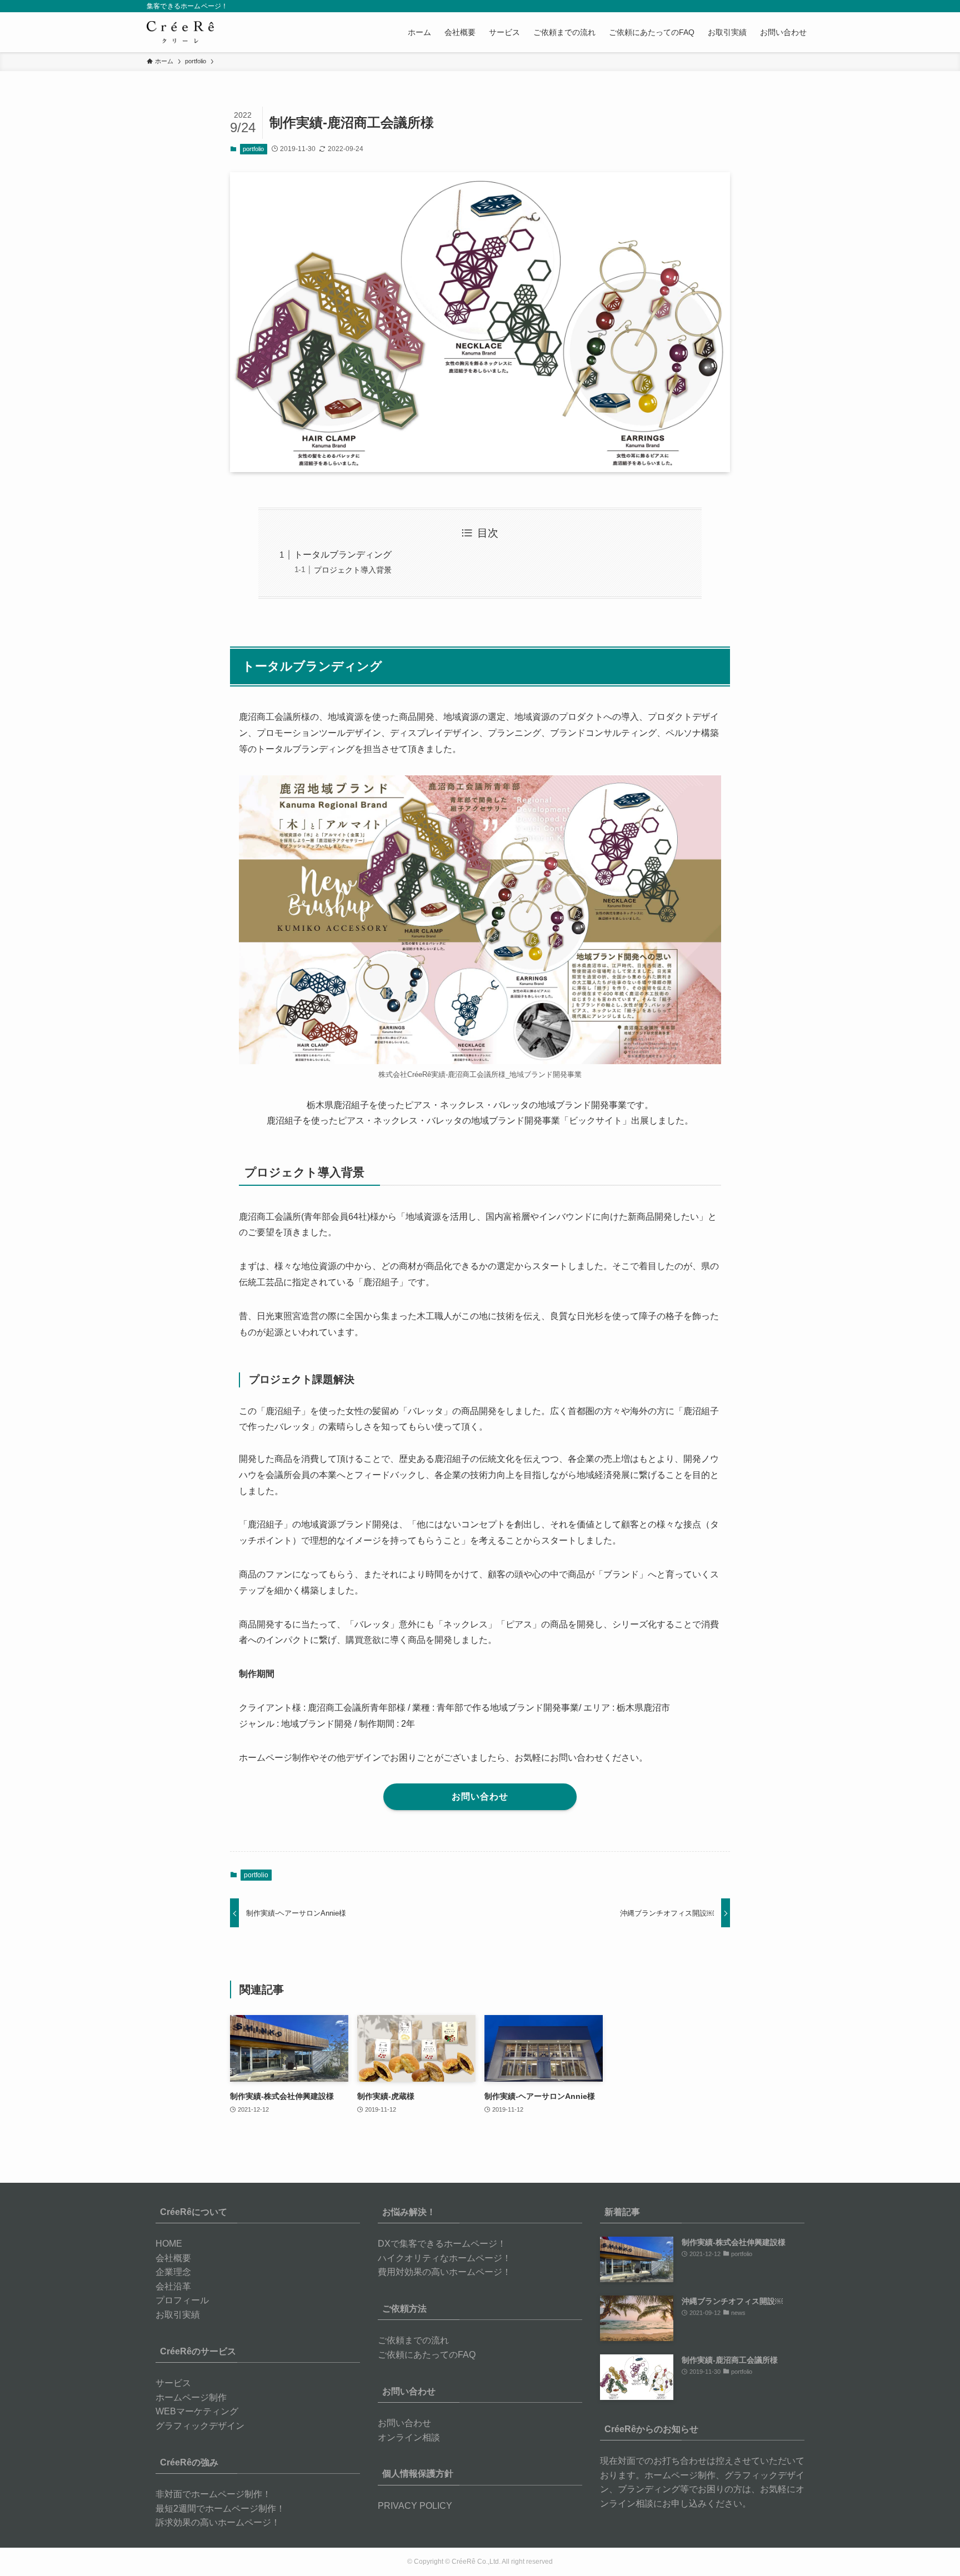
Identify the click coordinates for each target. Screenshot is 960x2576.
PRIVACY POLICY (415, 2506)
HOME (169, 2244)
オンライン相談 (409, 2437)
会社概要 (173, 2258)
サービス (173, 2383)
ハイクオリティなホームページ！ (444, 2258)
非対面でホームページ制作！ (213, 2494)
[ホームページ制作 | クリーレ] (180, 32)
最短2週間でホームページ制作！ (220, 2509)
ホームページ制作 (191, 2397)
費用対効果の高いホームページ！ (444, 2272)
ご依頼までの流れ (413, 2340)
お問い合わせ (404, 2423)
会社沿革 (173, 2286)
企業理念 (173, 2272)
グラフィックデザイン (200, 2426)
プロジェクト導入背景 (353, 570)
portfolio (253, 149)
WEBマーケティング (197, 2411)
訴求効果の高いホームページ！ (218, 2522)
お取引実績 (178, 2315)
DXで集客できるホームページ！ (442, 2244)
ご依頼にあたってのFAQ (427, 2355)
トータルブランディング (343, 555)
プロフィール (182, 2300)
